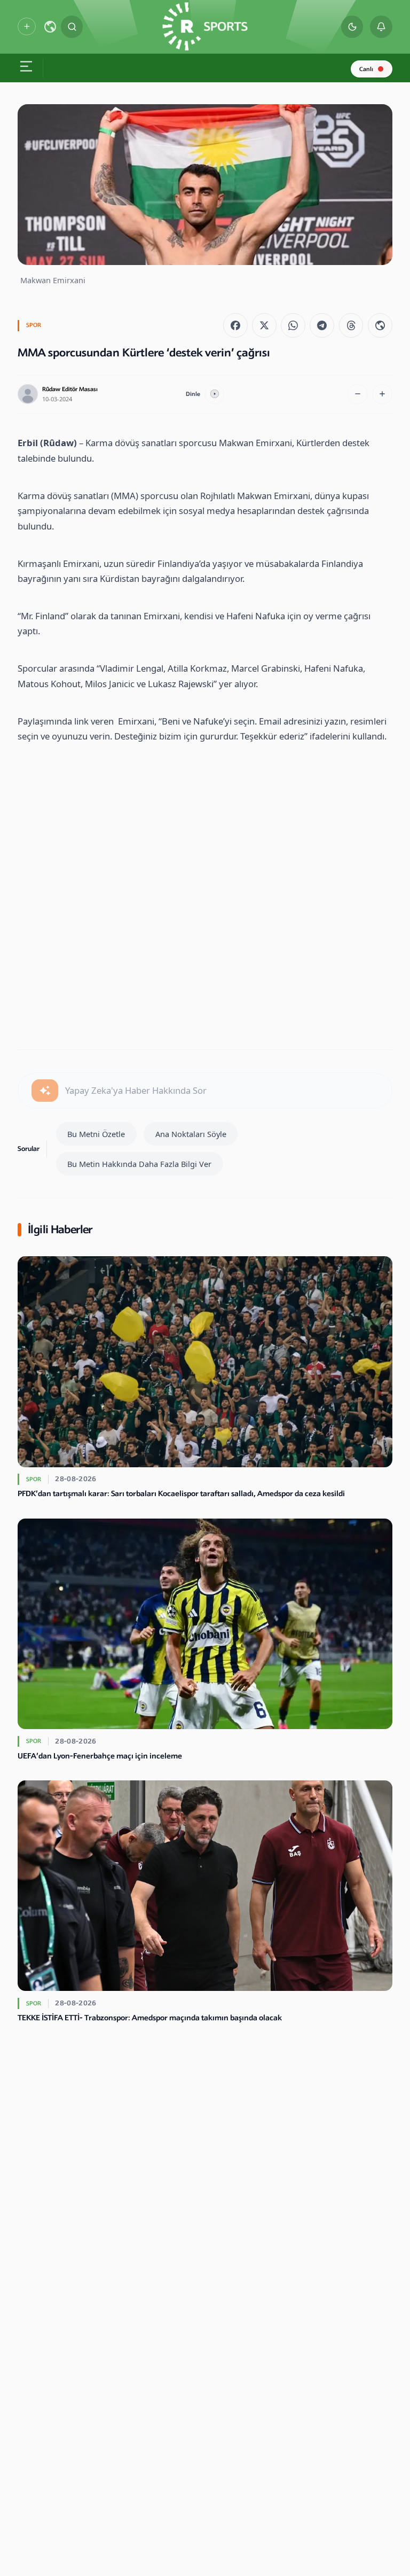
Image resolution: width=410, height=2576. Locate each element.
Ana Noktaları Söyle (191, 1134)
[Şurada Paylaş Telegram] (322, 325)
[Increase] (382, 394)
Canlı (366, 69)
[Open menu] (26, 68)
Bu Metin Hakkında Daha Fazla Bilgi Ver (139, 1164)
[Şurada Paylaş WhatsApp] (293, 325)
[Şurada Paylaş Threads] (351, 325)
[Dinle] (215, 394)
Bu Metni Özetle (96, 1134)
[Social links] (26, 26)
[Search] (72, 27)
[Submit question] (45, 1091)
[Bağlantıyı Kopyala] (380, 325)
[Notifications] (381, 27)
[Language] (50, 27)
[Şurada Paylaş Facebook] (235, 325)
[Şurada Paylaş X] (264, 325)
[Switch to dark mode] (352, 27)
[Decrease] (358, 394)
